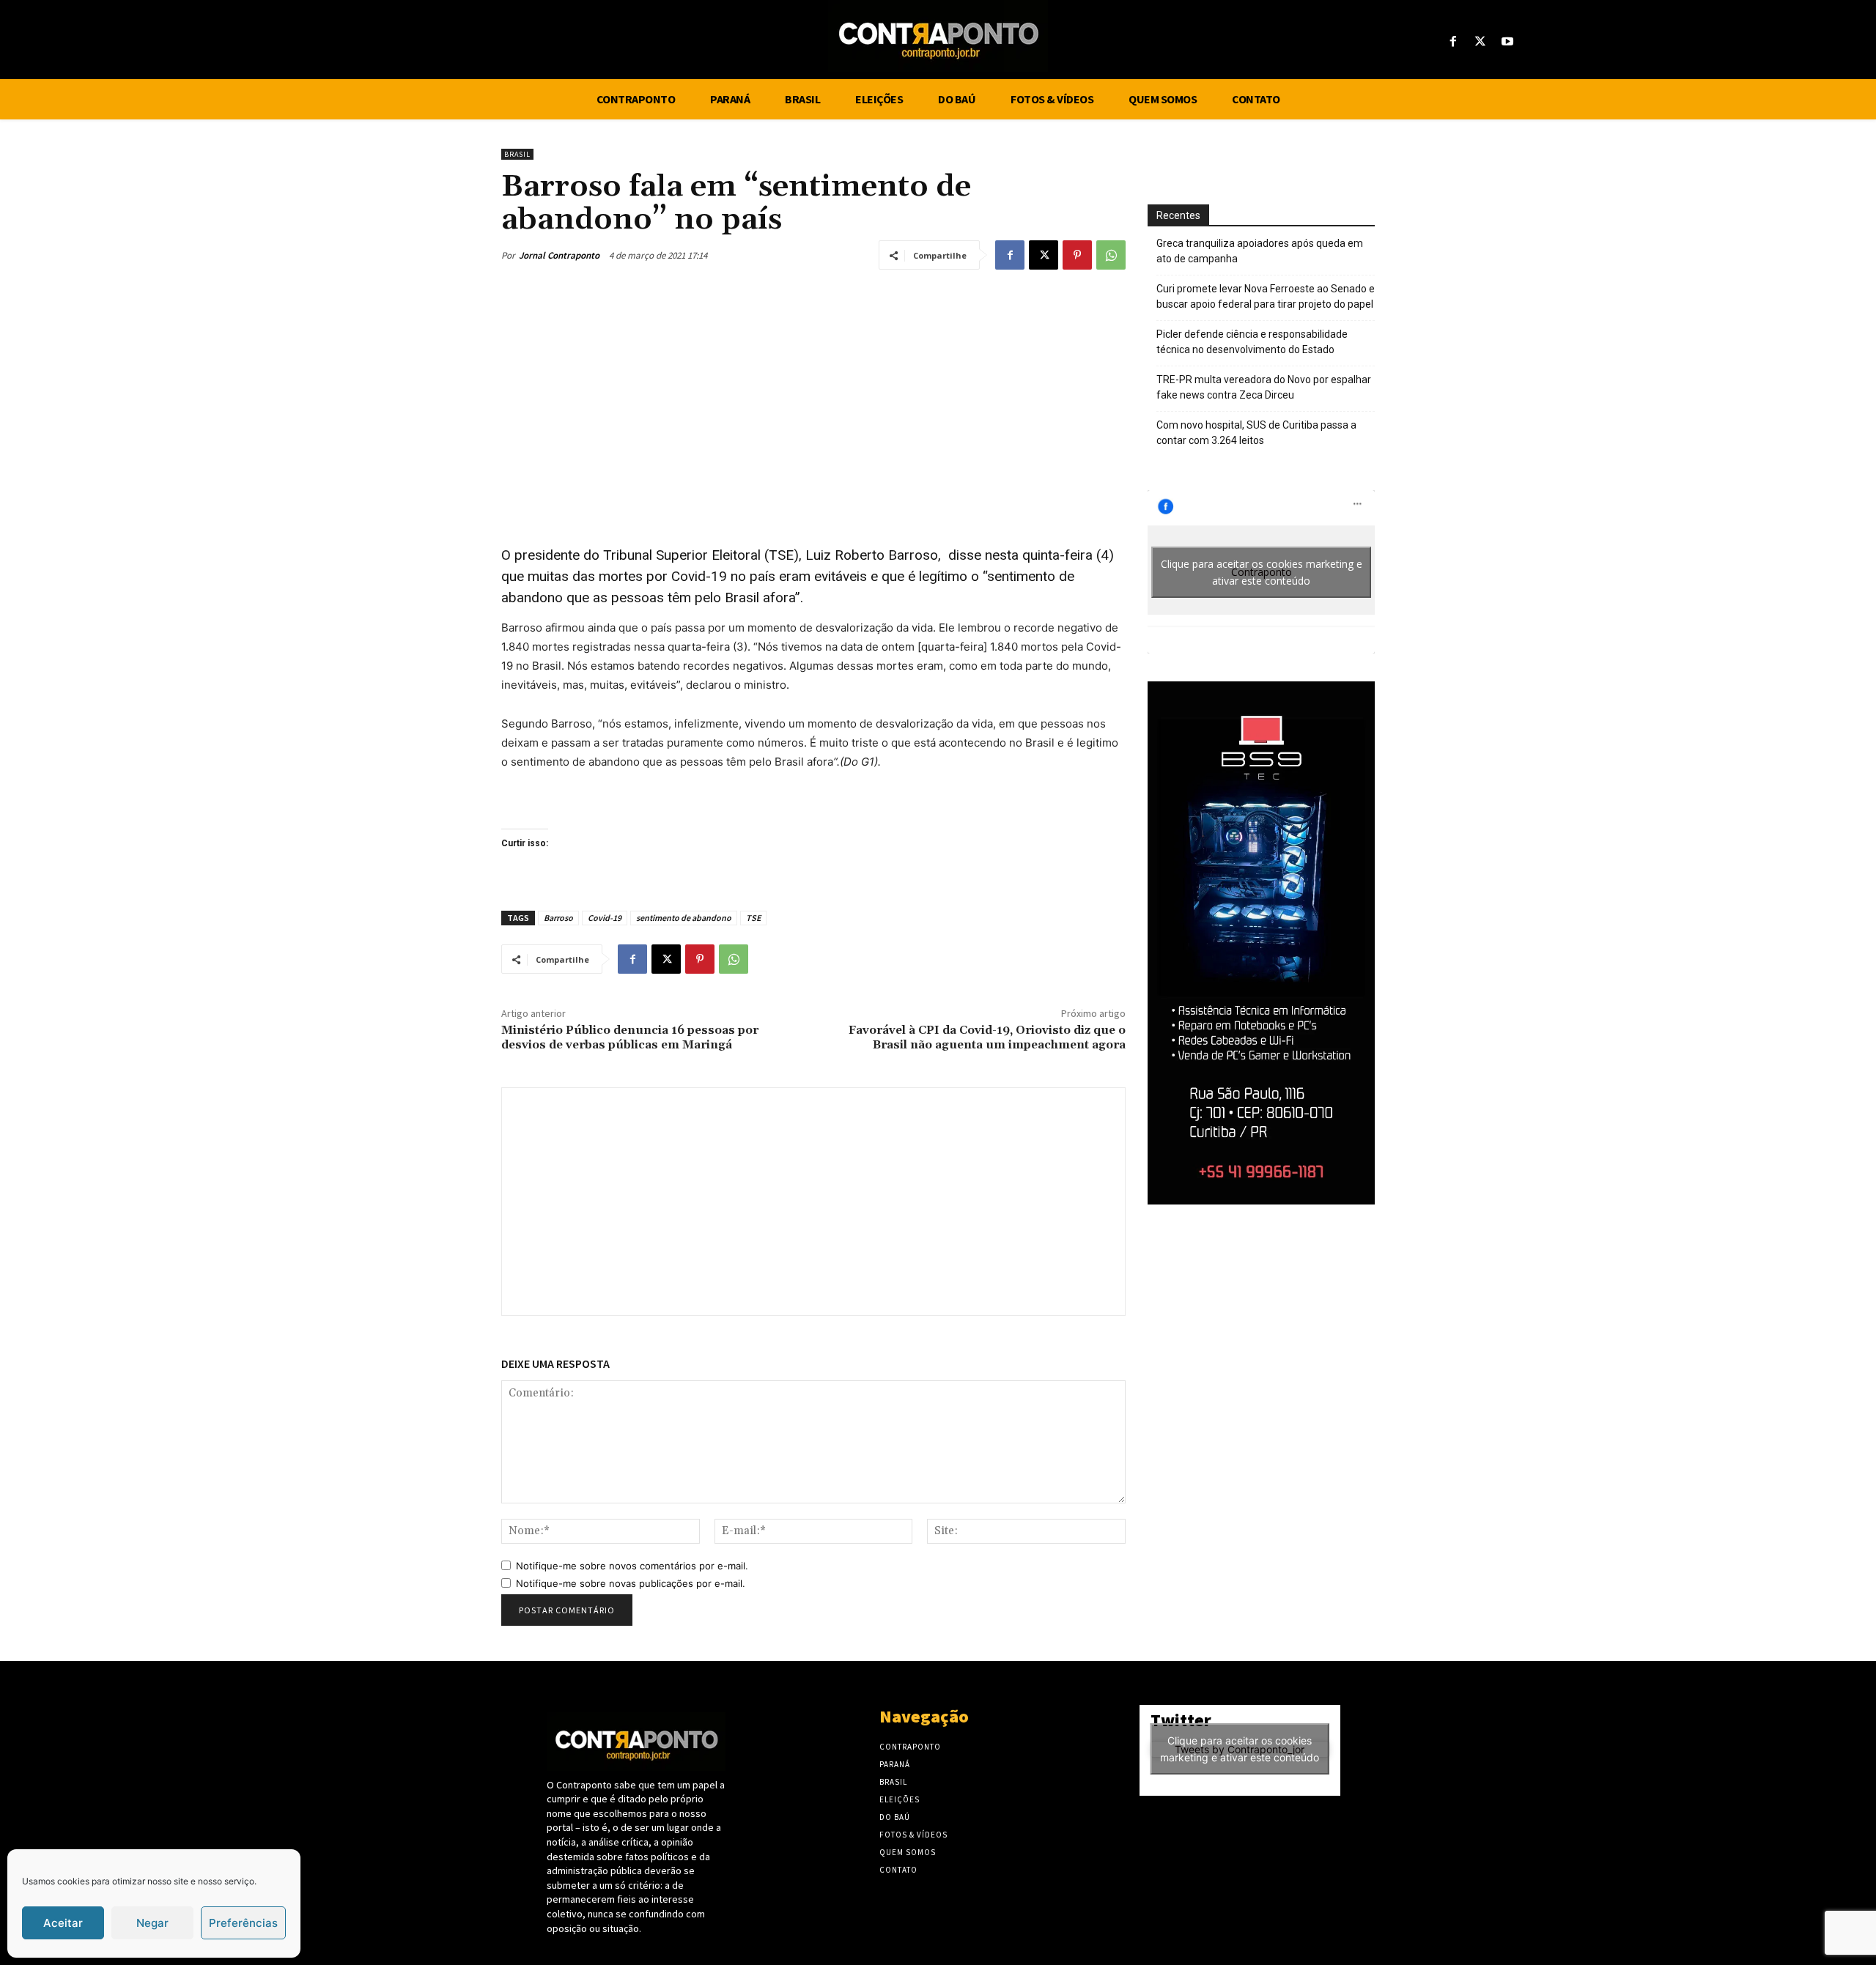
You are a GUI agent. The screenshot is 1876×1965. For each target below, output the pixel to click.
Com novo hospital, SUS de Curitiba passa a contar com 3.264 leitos (1256, 433)
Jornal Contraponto (559, 255)
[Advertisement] (813, 394)
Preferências (243, 1923)
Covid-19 (605, 918)
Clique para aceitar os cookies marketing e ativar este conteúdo (1262, 572)
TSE (753, 918)
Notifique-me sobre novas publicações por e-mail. (631, 1583)
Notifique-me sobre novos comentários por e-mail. (632, 1566)
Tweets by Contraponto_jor (1240, 1749)
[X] (1481, 42)
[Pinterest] (1077, 255)
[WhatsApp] (1111, 255)
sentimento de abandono (684, 918)
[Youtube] (1508, 42)
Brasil (517, 154)
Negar (152, 1923)
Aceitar (63, 1923)
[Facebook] (1453, 42)
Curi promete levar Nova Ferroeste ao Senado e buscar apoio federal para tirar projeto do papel (1266, 296)
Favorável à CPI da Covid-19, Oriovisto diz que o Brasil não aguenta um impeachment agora (987, 1037)
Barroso (558, 918)
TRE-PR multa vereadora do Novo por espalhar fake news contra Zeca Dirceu (1264, 387)
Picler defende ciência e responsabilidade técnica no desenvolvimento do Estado (1252, 342)
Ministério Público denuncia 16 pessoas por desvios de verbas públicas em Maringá (630, 1037)
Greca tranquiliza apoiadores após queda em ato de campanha (1260, 251)
